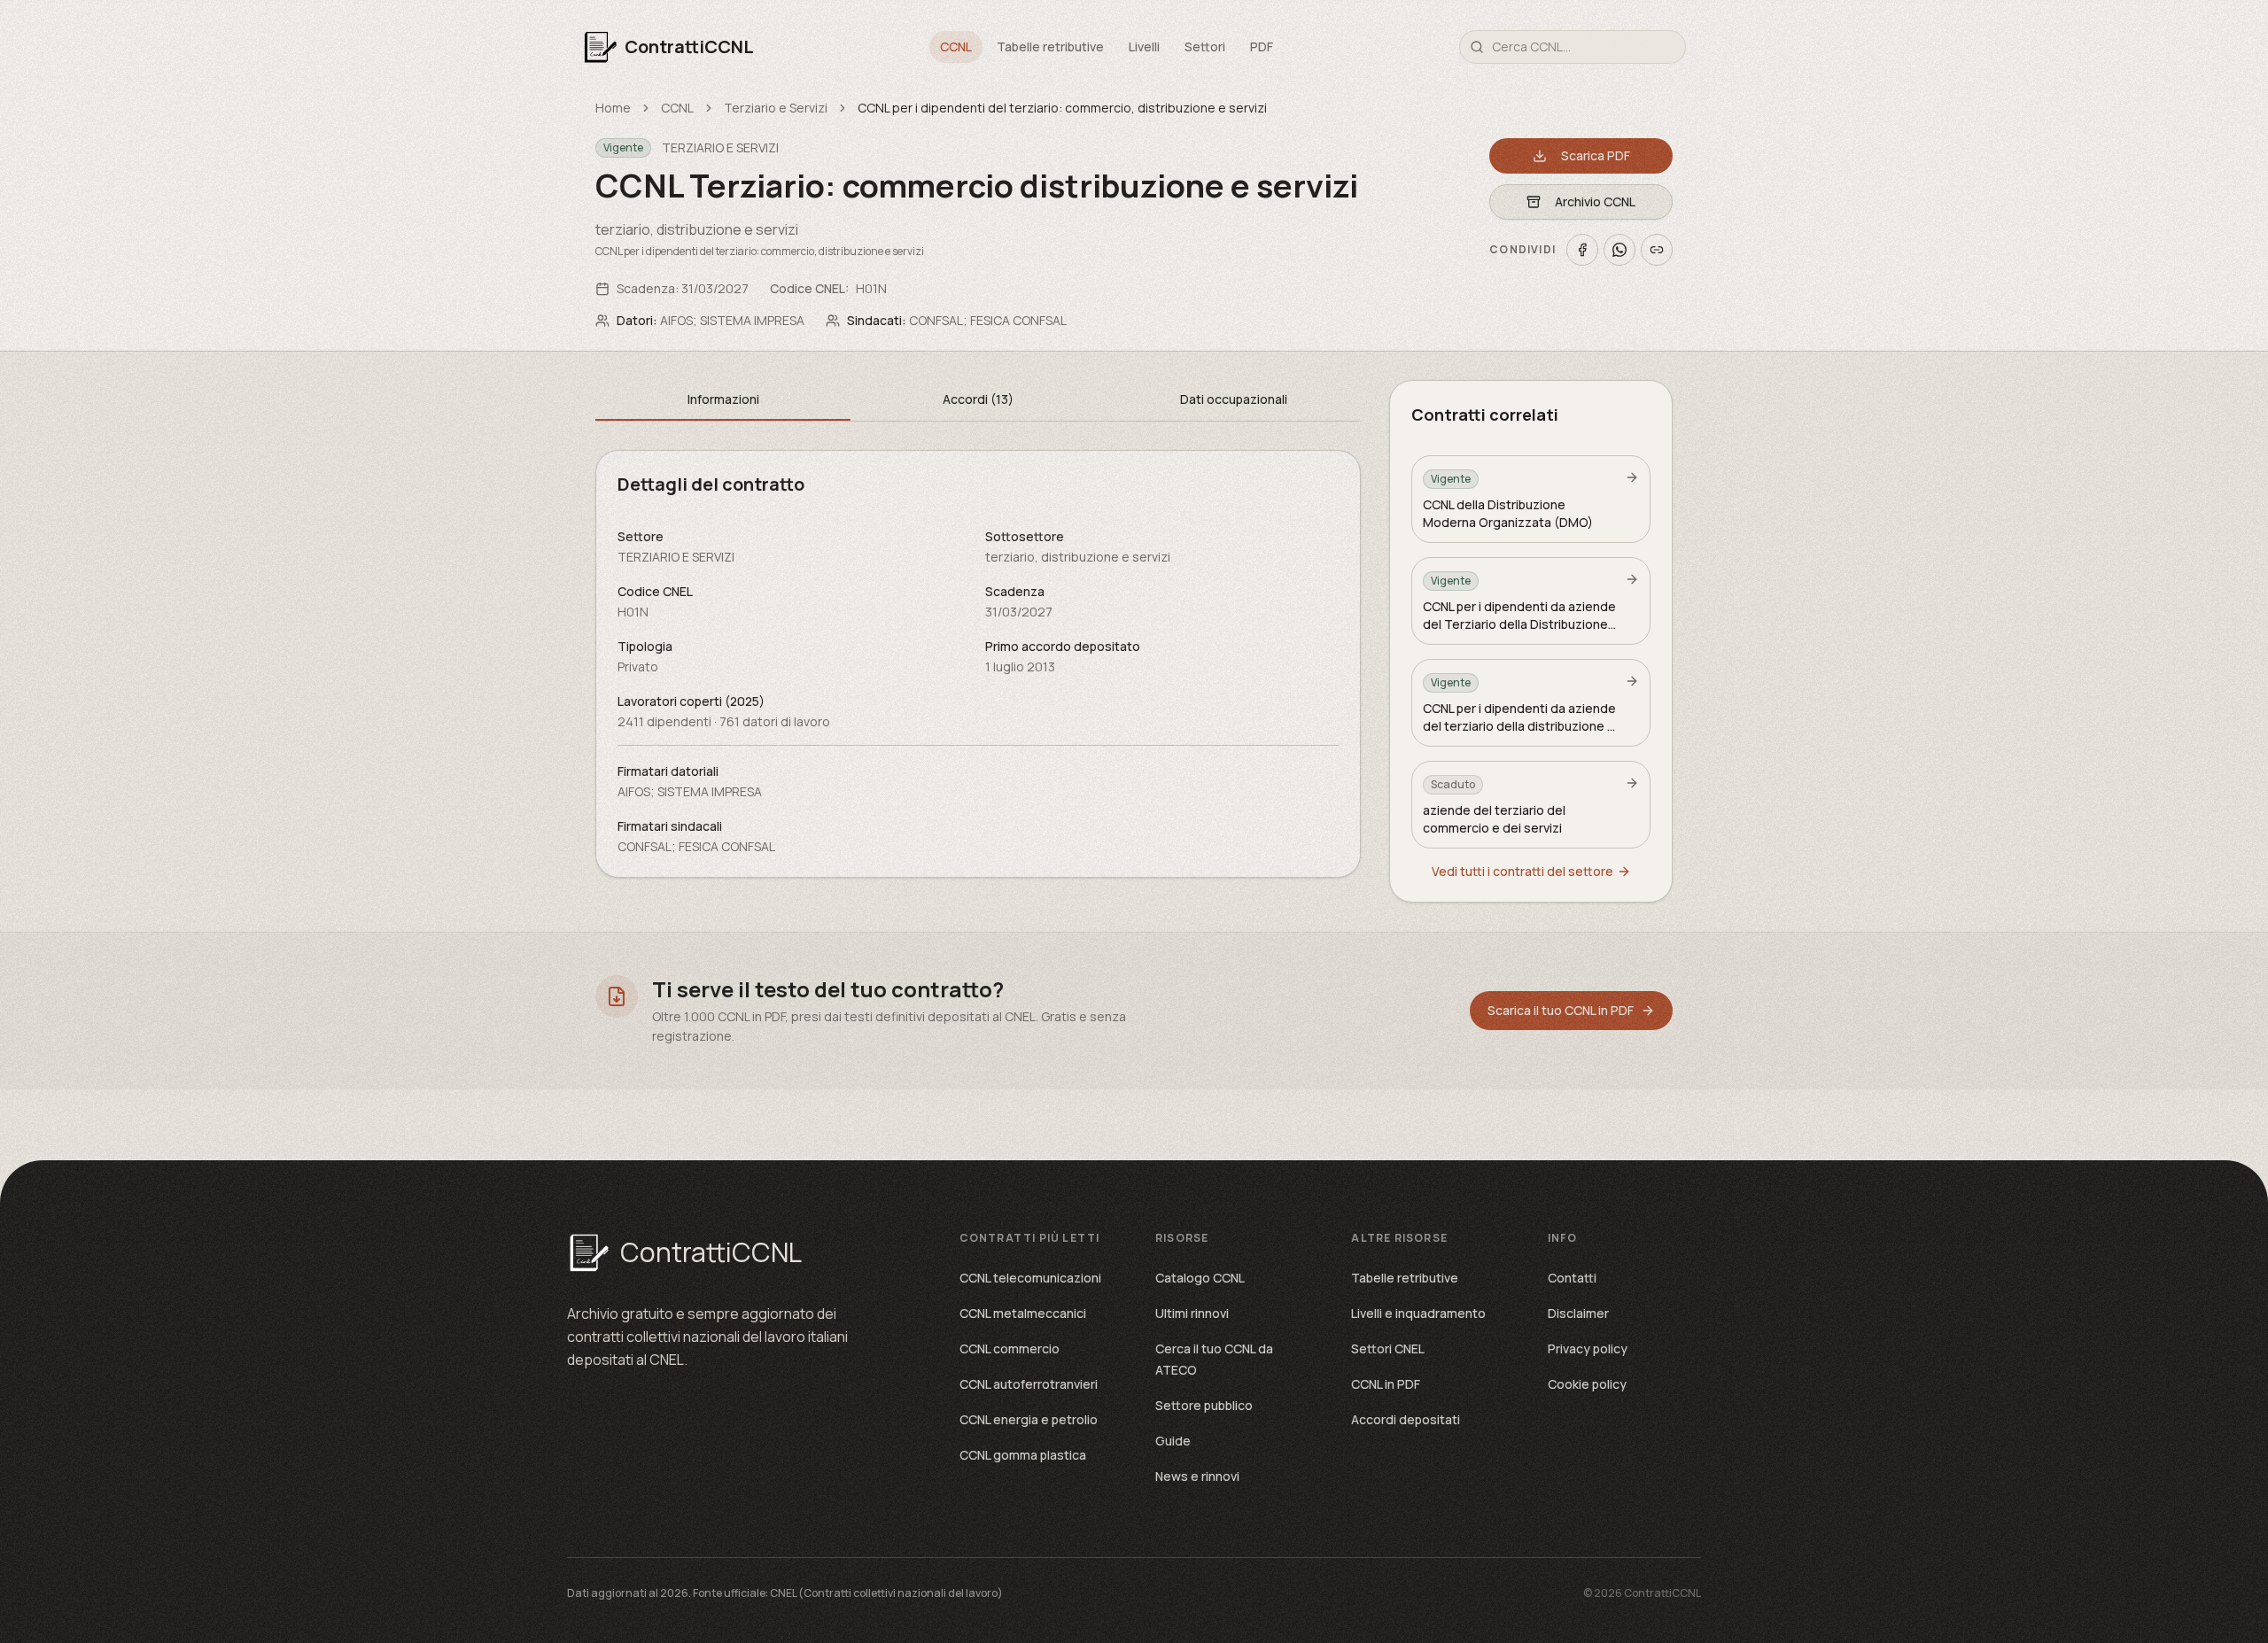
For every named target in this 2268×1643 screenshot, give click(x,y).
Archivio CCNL (1595, 201)
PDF (1262, 46)
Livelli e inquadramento (1418, 1313)
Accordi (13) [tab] (978, 399)
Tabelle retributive (1050, 46)
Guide (1173, 1441)
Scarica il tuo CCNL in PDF (1561, 1010)
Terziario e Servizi (776, 108)
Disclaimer (1578, 1313)
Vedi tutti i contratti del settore (1522, 871)
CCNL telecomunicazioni (1030, 1278)
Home (613, 108)
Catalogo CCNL (1200, 1278)
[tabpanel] (978, 664)
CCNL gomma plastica (1023, 1455)
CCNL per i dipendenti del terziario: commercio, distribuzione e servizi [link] (1062, 108)
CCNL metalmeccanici (1023, 1313)
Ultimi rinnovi (1192, 1313)
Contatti (1572, 1278)
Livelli (1144, 46)
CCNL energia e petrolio (1029, 1419)
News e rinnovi (1197, 1476)
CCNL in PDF (1386, 1384)
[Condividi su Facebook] (1582, 250)
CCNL (956, 46)
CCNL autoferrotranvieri (1029, 1384)
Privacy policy (1588, 1348)
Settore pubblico (1204, 1405)
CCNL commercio (1010, 1348)
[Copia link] (1657, 250)
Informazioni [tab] (723, 399)
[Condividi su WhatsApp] (1619, 250)
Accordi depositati (1406, 1419)
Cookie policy (1587, 1384)
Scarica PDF (1596, 155)
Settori (1205, 46)
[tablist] (978, 401)
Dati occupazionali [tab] (1234, 399)
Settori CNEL (1388, 1348)
